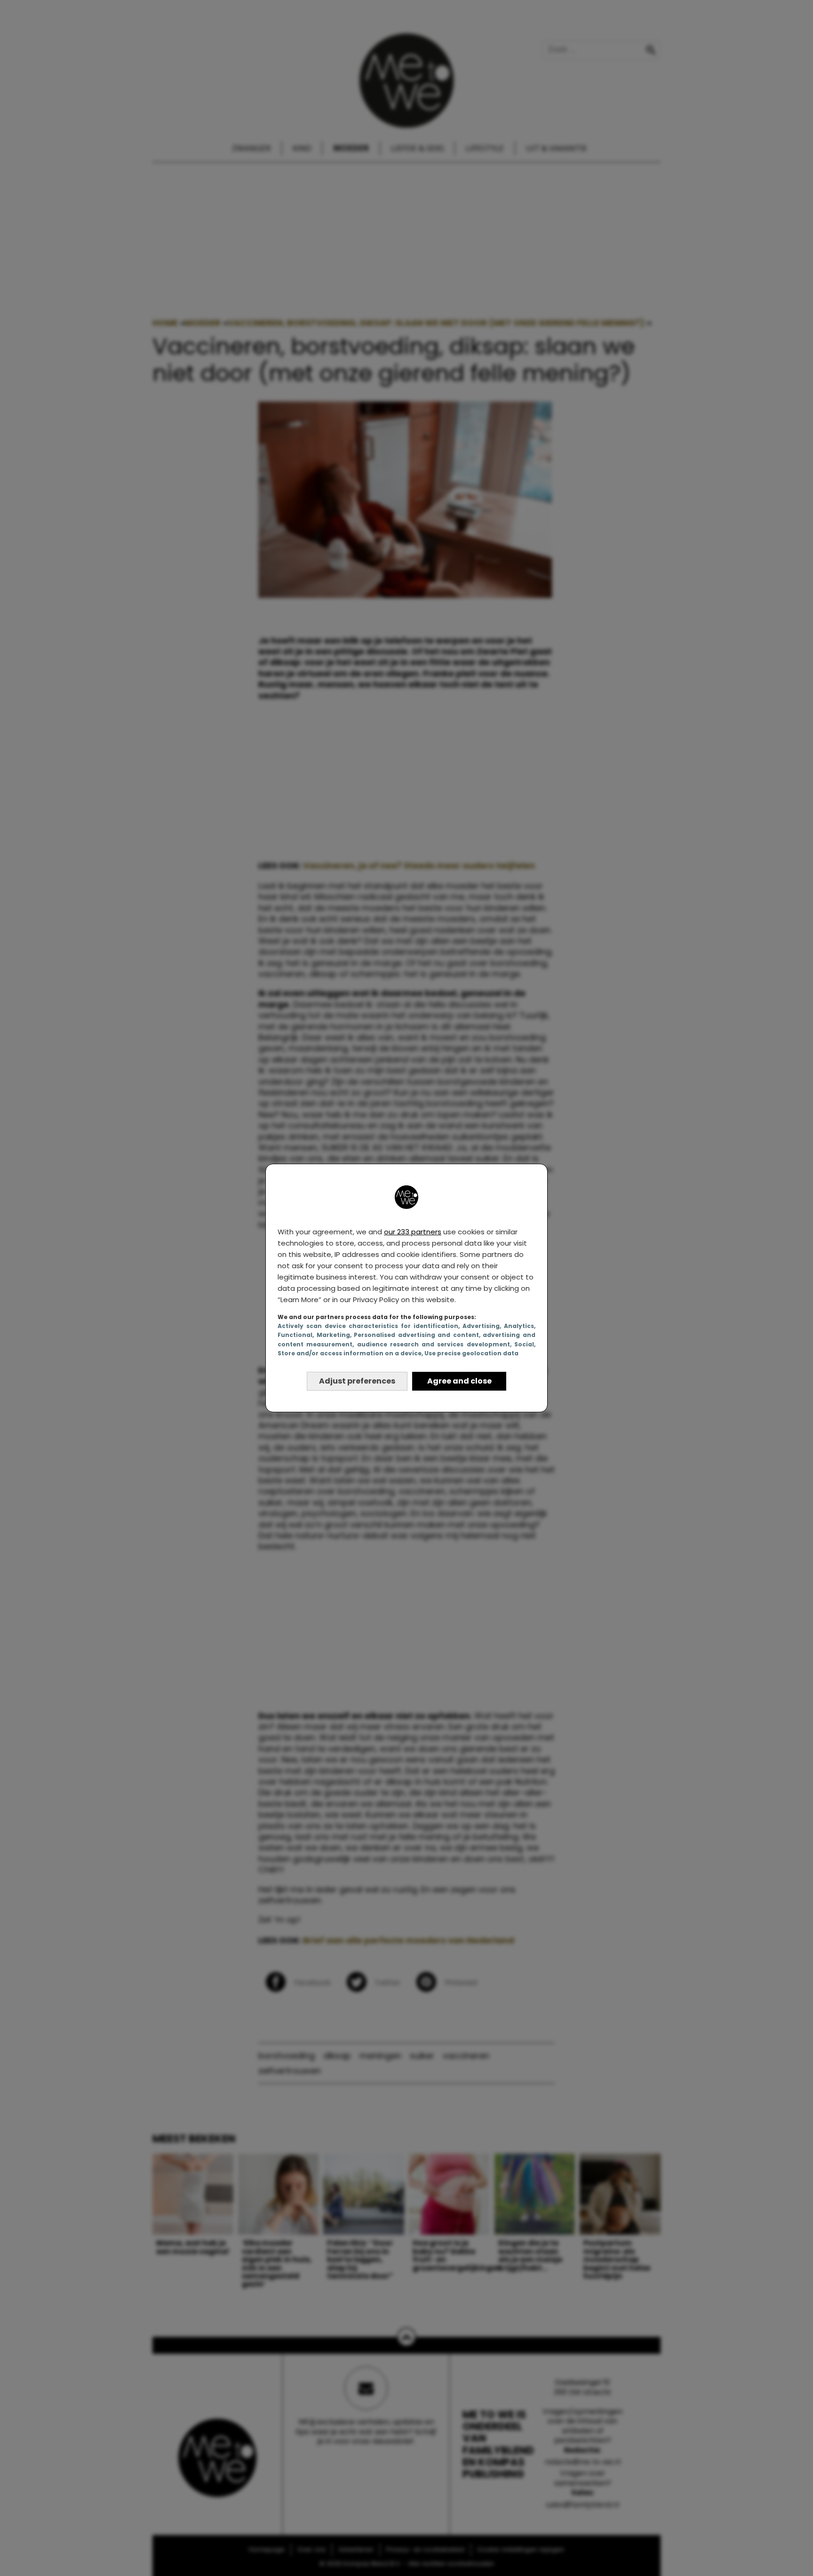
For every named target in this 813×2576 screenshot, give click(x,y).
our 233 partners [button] (413, 1232)
